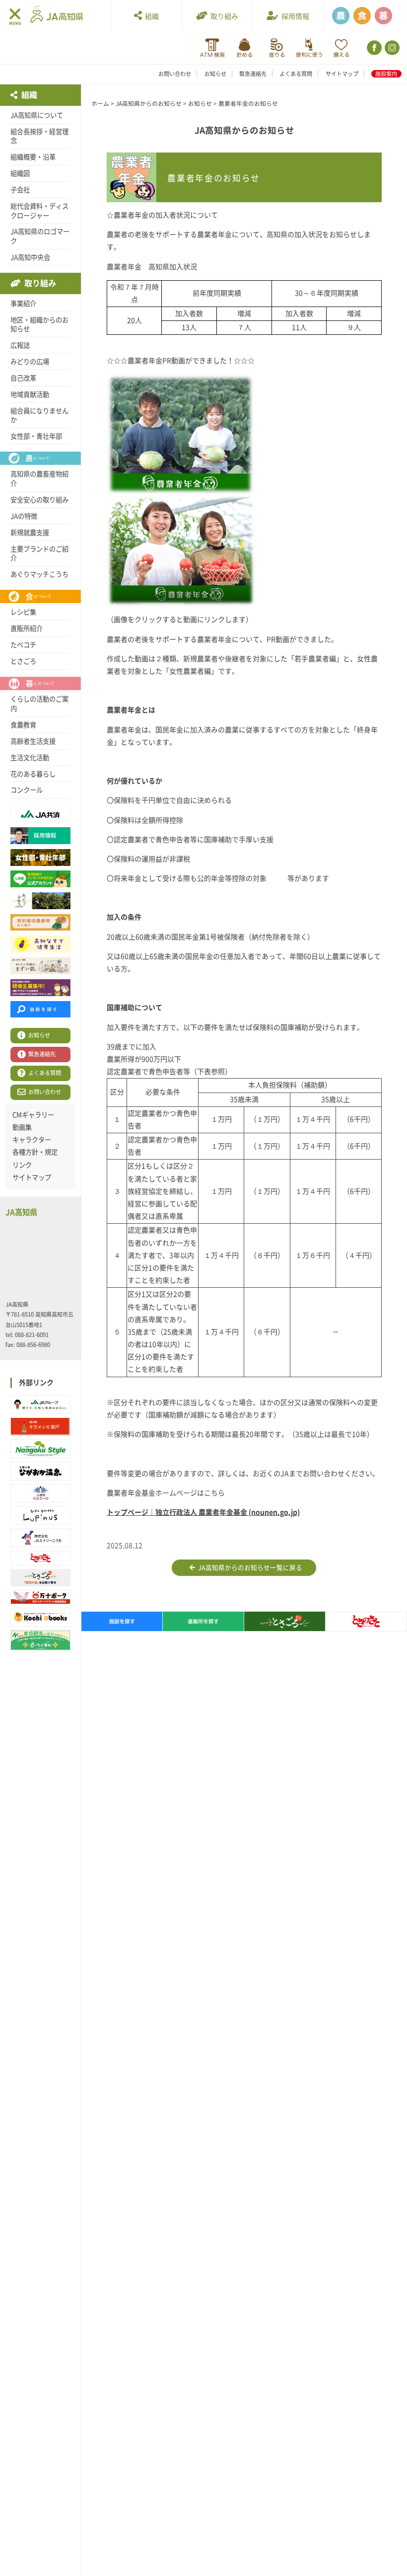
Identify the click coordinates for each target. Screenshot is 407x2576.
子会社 (20, 190)
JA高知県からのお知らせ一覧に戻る (249, 1568)
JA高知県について (37, 115)
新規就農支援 (30, 533)
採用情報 (294, 16)
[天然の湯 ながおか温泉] (40, 1471)
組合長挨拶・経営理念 (39, 136)
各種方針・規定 (35, 1152)
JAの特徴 (24, 516)
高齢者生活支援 (33, 741)
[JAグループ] (40, 1405)
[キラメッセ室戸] (40, 1427)
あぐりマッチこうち (39, 574)
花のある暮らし (33, 774)
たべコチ (23, 645)
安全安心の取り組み (39, 500)
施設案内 (386, 74)
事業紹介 (23, 304)
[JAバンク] (212, 48)
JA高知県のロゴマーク (40, 236)
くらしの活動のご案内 (39, 704)
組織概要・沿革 (33, 157)
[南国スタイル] (40, 1449)
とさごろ (23, 661)
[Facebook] (373, 48)
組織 (150, 16)
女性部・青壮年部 (36, 436)
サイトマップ (342, 74)
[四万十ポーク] (40, 1597)
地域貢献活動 (30, 394)
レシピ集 (23, 612)
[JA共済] (341, 48)
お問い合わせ (175, 74)
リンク (22, 1165)
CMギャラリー (33, 1115)
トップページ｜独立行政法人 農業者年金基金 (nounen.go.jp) (203, 1512)
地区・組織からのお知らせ (39, 325)
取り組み (223, 16)
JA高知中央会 (30, 257)
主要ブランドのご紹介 (39, 554)
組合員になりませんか (39, 416)
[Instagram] (391, 48)
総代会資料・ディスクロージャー (39, 211)
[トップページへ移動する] (57, 15)
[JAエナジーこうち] (40, 1538)
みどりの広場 (30, 362)
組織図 (20, 173)
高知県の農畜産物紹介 (39, 479)
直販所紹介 (27, 628)
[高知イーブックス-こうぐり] (40, 1617)
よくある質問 (296, 74)
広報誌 (20, 345)
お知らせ (215, 74)
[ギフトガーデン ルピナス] (40, 1515)
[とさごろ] (40, 1578)
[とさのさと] (40, 1558)
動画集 (22, 1127)
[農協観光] (40, 1640)
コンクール (27, 790)
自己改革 (23, 378)
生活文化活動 (30, 758)
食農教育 (23, 725)
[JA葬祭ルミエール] (40, 1493)
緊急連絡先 (253, 74)
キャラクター (32, 1140)
